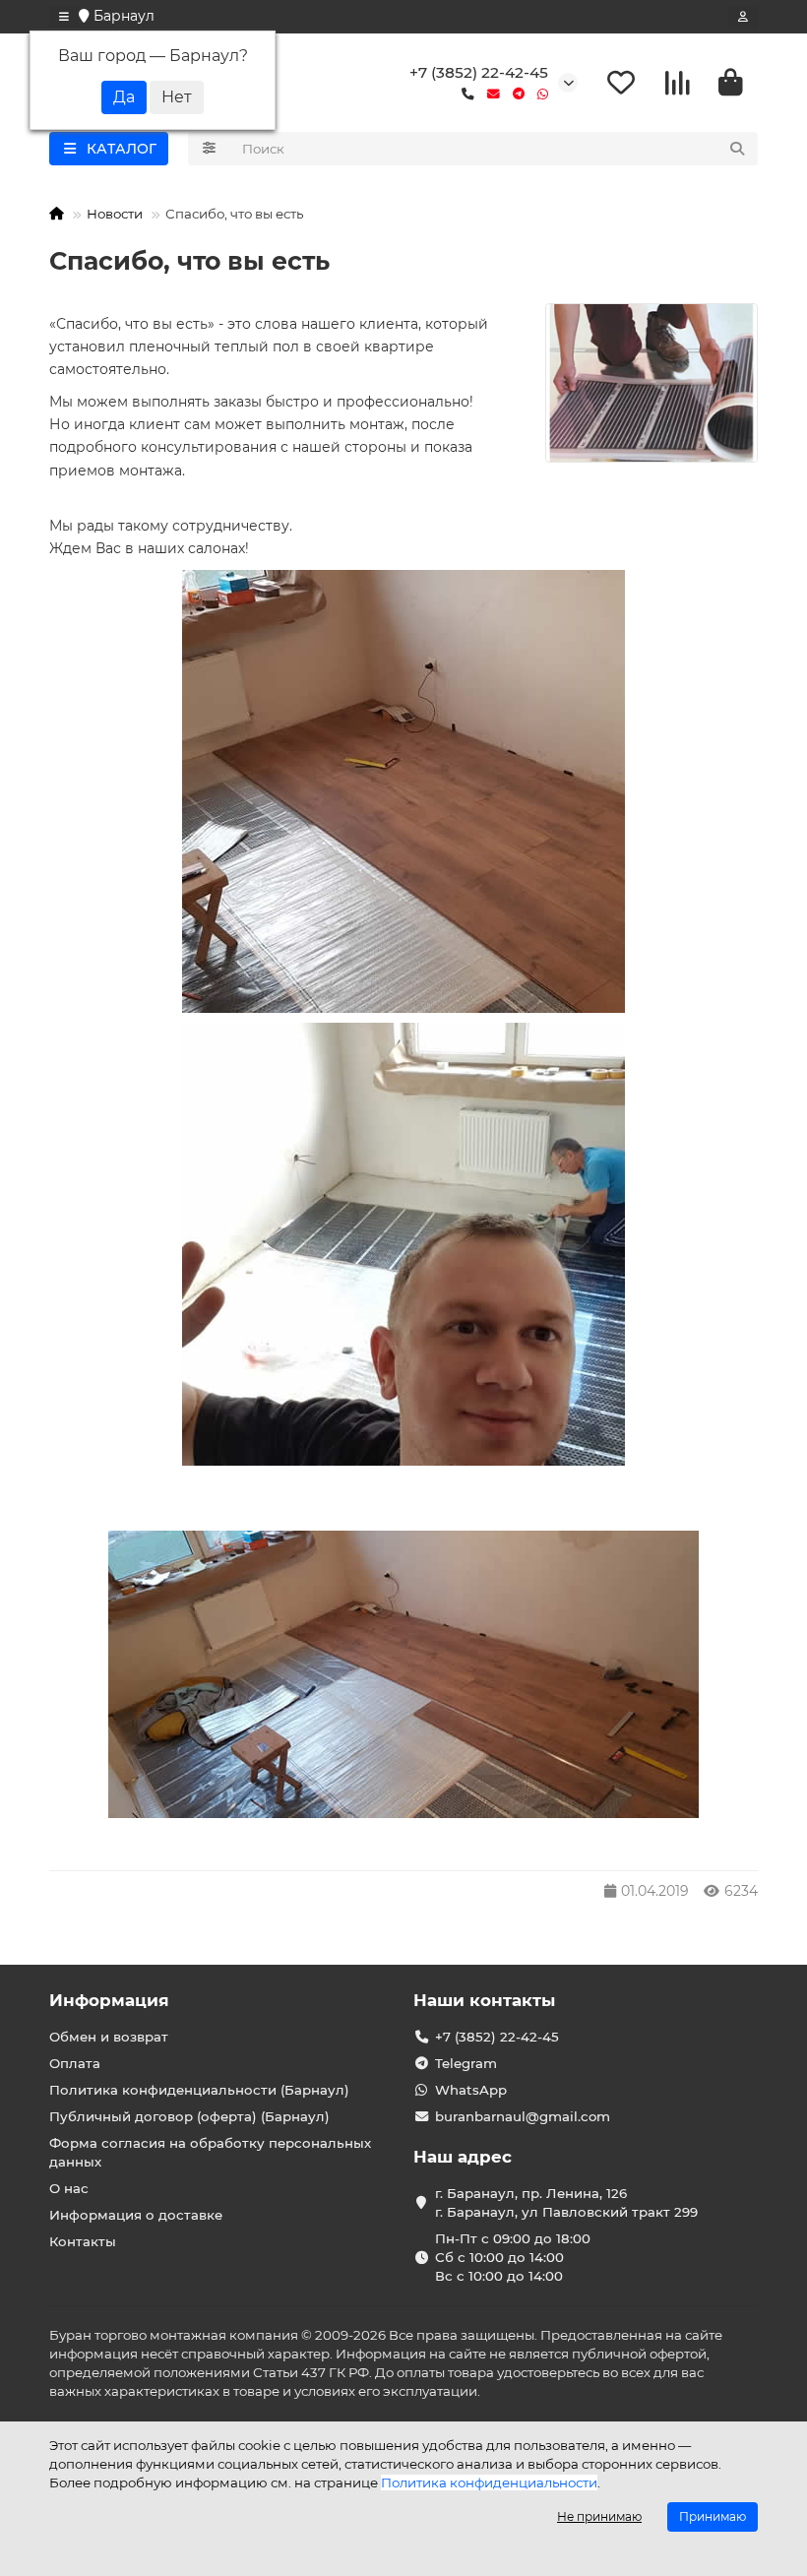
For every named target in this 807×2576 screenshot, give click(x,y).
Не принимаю (599, 2516)
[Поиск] (737, 149)
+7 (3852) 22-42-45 (479, 72)
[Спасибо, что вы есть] (652, 383)
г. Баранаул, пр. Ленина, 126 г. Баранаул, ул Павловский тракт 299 (566, 2202)
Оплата (75, 2063)
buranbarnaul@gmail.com (523, 2116)
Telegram (466, 2063)
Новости (115, 214)
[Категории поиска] (209, 149)
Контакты (83, 2241)
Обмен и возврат (109, 2037)
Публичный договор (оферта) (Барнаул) (189, 2116)
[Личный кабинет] (743, 17)
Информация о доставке (136, 2215)
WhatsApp (471, 2090)
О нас (69, 2188)
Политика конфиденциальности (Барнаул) (199, 2090)
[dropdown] (64, 17)
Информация (109, 2000)
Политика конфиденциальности (489, 2482)
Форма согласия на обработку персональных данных (210, 2152)
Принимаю (713, 2516)
